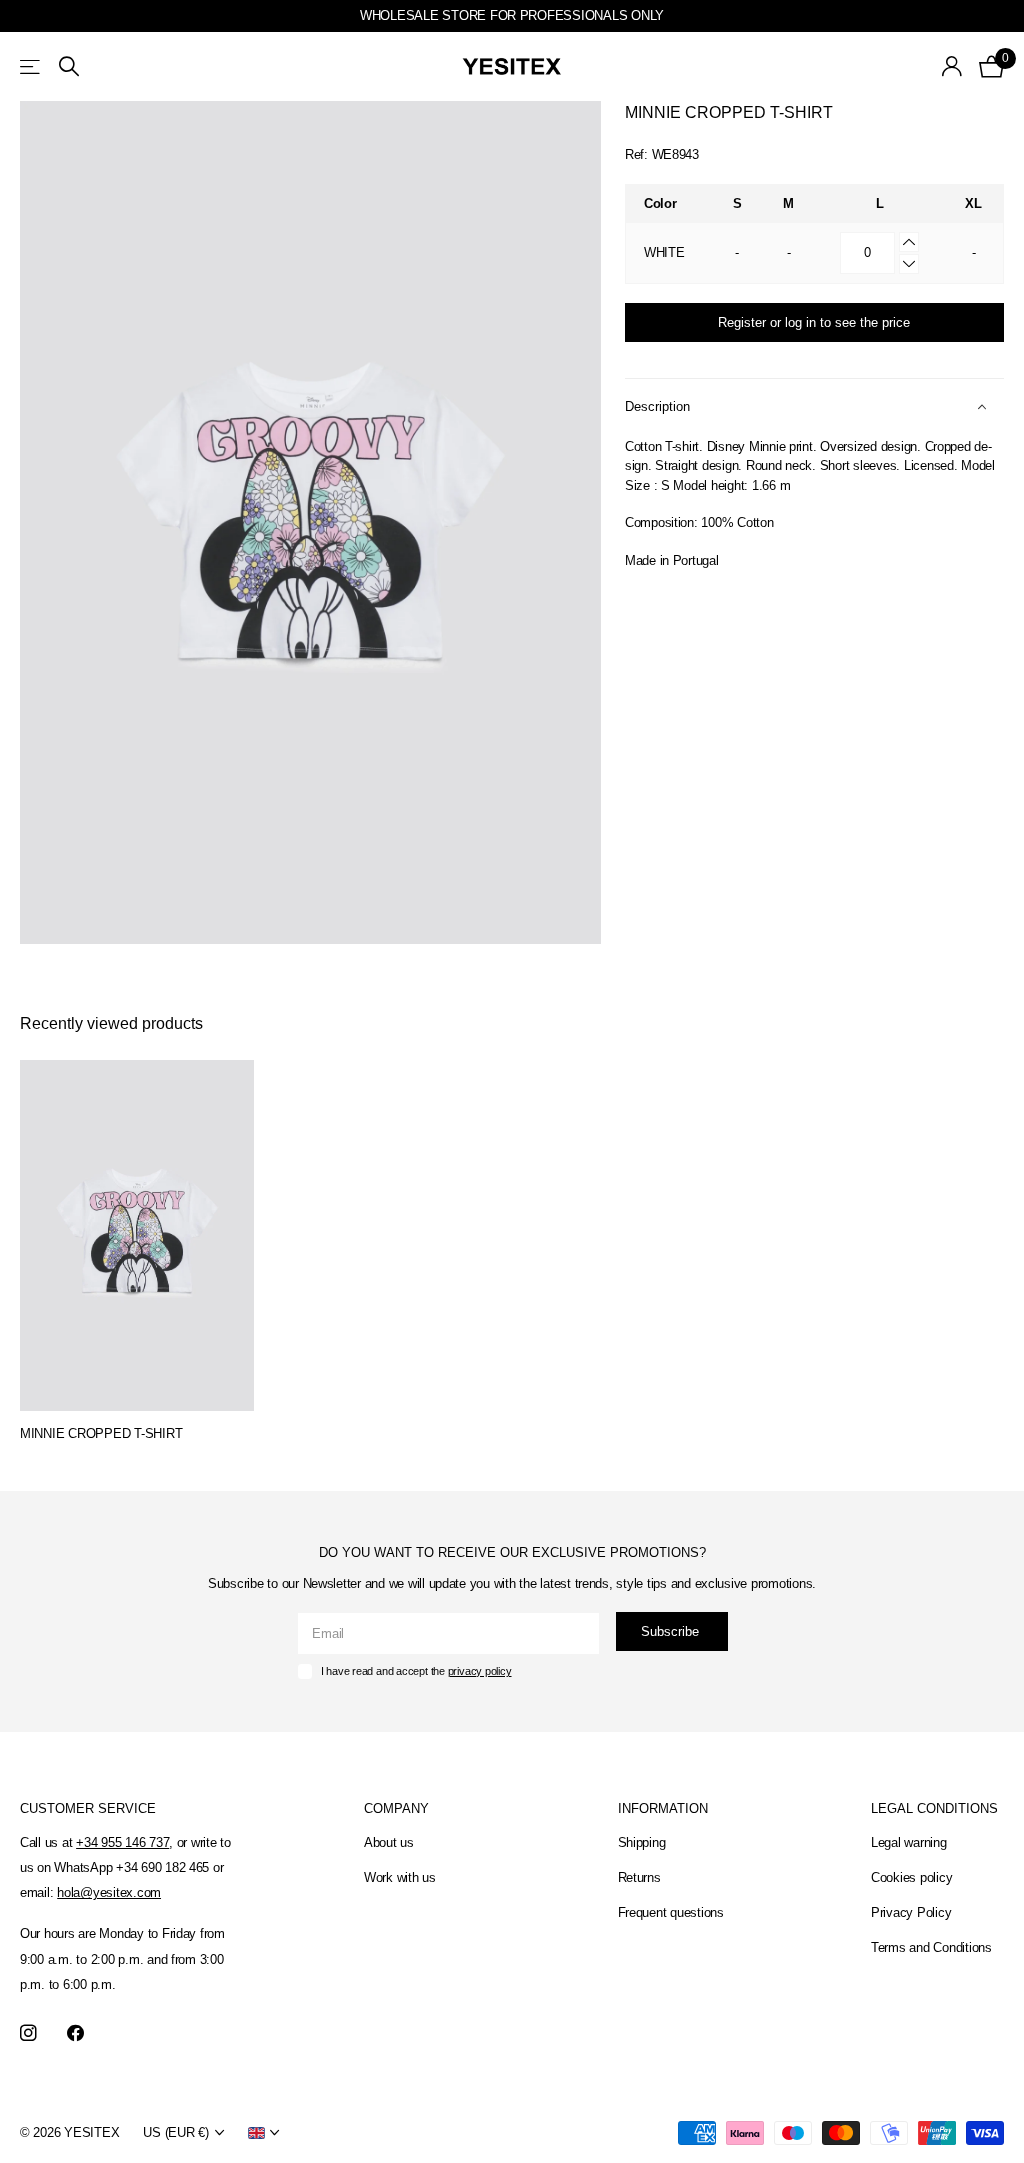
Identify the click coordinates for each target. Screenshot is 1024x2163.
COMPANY (396, 1808)
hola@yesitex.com (109, 1892)
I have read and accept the (416, 1671)
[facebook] (75, 2033)
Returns (639, 1877)
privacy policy (480, 1671)
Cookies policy (911, 1877)
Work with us (400, 1877)
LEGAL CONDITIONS (934, 1808)
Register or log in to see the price (814, 322)
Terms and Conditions (931, 1947)
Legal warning (909, 1842)
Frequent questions (671, 1912)
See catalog (31, 66)
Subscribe (672, 1631)
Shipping (642, 1842)
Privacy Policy (911, 1912)
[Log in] (952, 66)
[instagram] (28, 2033)
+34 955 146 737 (122, 1842)
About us (389, 1842)
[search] (69, 66)
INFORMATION (663, 1808)
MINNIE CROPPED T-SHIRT (101, 1433)
